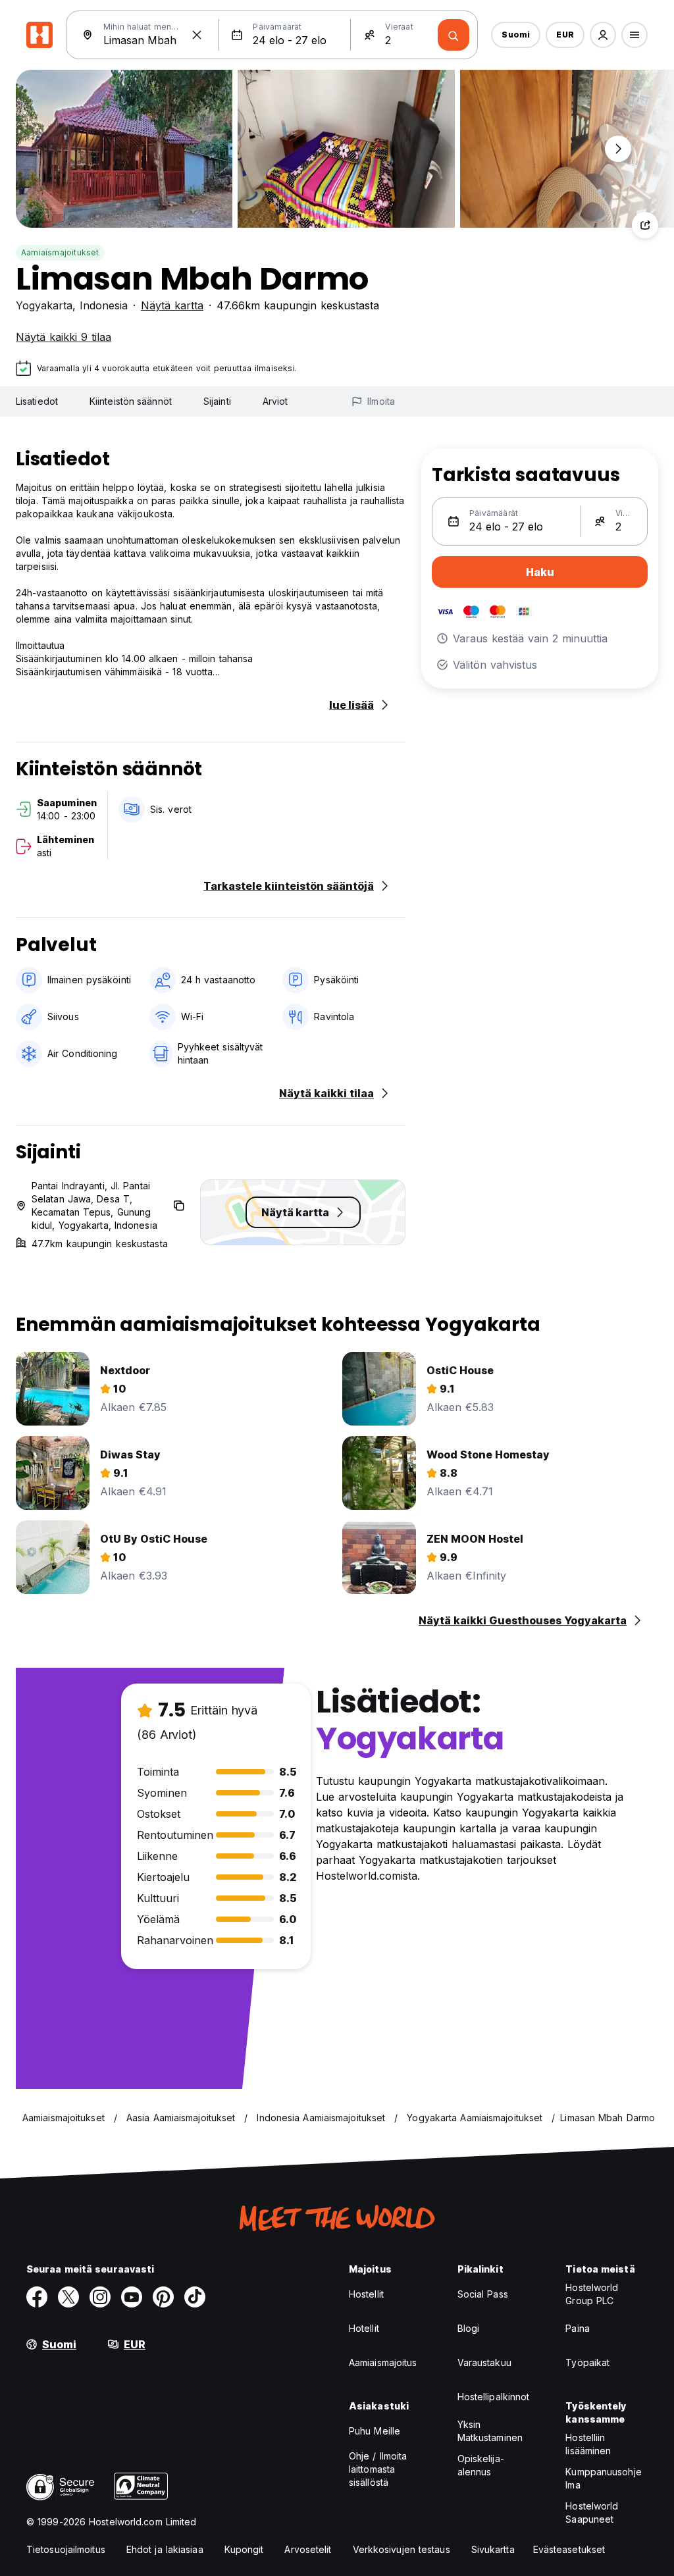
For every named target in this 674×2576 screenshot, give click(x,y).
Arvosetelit (308, 2549)
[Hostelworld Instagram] (100, 2297)
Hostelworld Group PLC (592, 2294)
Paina (578, 2328)
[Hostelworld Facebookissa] (37, 2297)
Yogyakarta (44, 305)
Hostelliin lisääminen (588, 2444)
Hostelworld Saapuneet (592, 2512)
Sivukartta (493, 2549)
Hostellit (366, 2294)
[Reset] (197, 35)
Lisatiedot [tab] (37, 401)
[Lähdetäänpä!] (454, 35)
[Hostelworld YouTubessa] (132, 2297)
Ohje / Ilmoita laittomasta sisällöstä (378, 2469)
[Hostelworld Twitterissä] (68, 2297)
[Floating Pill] (618, 149)
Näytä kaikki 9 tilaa (64, 337)
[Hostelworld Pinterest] (163, 2297)
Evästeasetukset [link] (569, 2549)
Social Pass (483, 2294)
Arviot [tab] (275, 401)
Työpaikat (587, 2362)
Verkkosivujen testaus (402, 2549)
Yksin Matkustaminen (490, 2431)
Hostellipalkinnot (494, 2397)
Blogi (469, 2328)
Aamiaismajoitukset (60, 252)
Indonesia (104, 305)
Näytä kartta (172, 305)
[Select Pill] (603, 35)
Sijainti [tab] (217, 401)
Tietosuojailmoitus (66, 2549)
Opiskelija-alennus (481, 2465)
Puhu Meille (375, 2431)
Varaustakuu (484, 2362)
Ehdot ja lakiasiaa (165, 2549)
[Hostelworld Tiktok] (195, 2297)
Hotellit (364, 2328)
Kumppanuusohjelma (603, 2478)
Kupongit (244, 2549)
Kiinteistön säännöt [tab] (131, 401)
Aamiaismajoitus (383, 2362)
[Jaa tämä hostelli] (645, 225)
